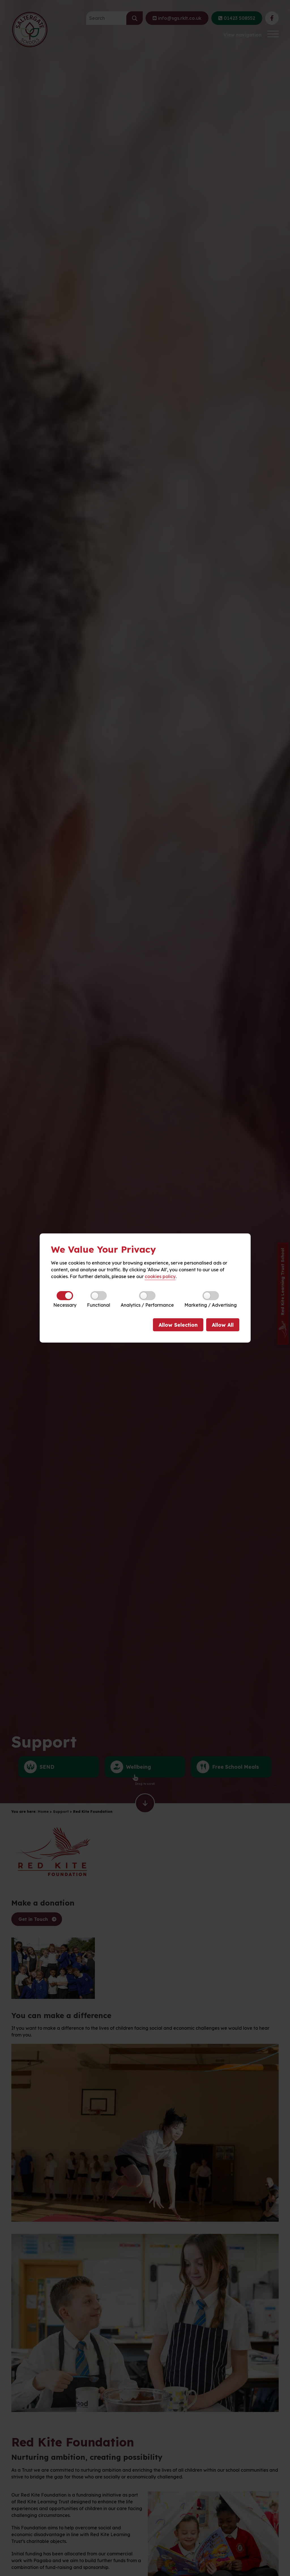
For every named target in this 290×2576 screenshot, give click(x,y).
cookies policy (160, 1276)
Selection (178, 1325)
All (223, 1325)
